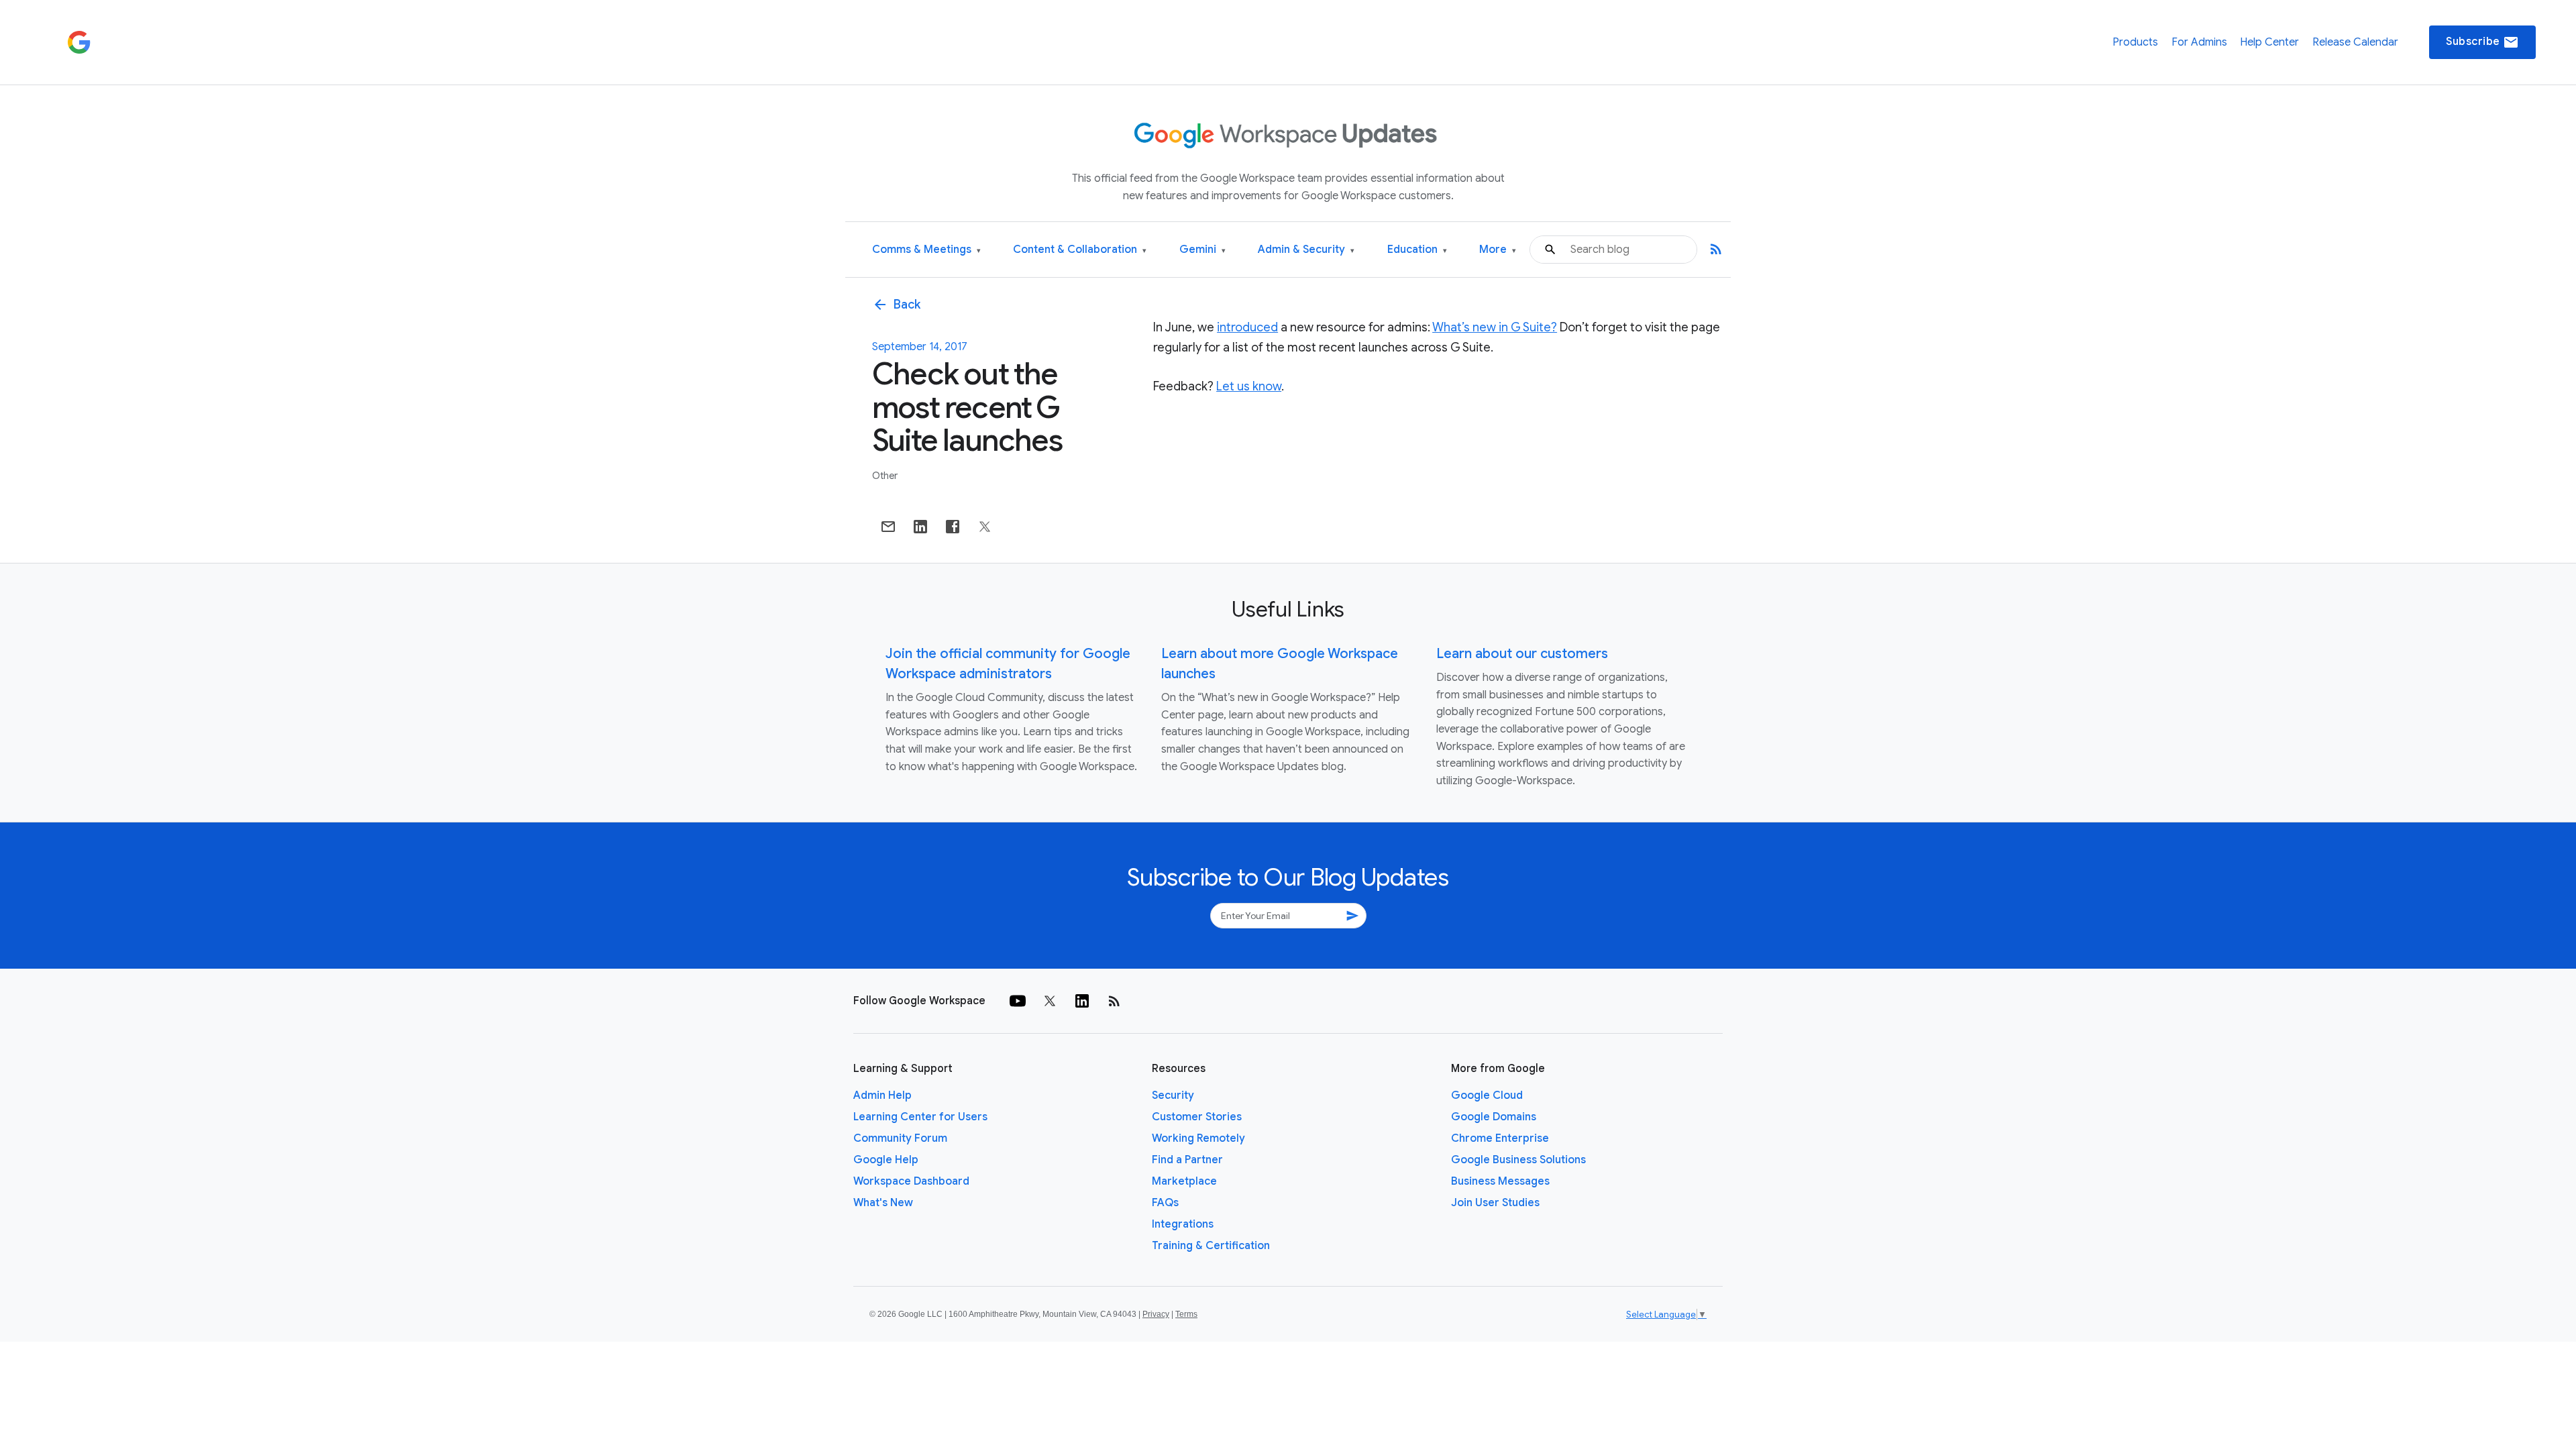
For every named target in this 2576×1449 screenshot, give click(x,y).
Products (2135, 42)
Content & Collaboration (1080, 250)
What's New (883, 1203)
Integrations (1183, 1224)
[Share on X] (985, 527)
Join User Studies (1495, 1203)
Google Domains (1494, 1117)
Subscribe (2482, 42)
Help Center (2269, 42)
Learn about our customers (1522, 654)
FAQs (1165, 1203)
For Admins (2199, 42)
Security (1173, 1095)
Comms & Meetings (926, 250)
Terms (1186, 1314)
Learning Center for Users (920, 1117)
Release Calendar (2355, 42)
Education (1417, 250)
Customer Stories (1197, 1117)
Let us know (1249, 386)
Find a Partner (1187, 1160)
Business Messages (1500, 1181)
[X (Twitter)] (1050, 1001)
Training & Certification (1211, 1246)
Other (885, 476)
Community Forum (900, 1138)
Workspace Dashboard (911, 1181)
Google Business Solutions (1518, 1160)
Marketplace (1184, 1181)
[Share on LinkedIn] (920, 527)
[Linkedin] (1082, 1001)
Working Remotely (1198, 1138)
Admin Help (882, 1095)
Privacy (1156, 1314)
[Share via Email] (888, 527)
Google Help (886, 1160)
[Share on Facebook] (953, 527)
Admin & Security (1306, 250)
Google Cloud (1487, 1095)
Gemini (1202, 250)
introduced (1247, 327)
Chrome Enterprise (1500, 1138)
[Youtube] (1018, 1001)
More (1498, 250)
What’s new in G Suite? (1495, 327)
